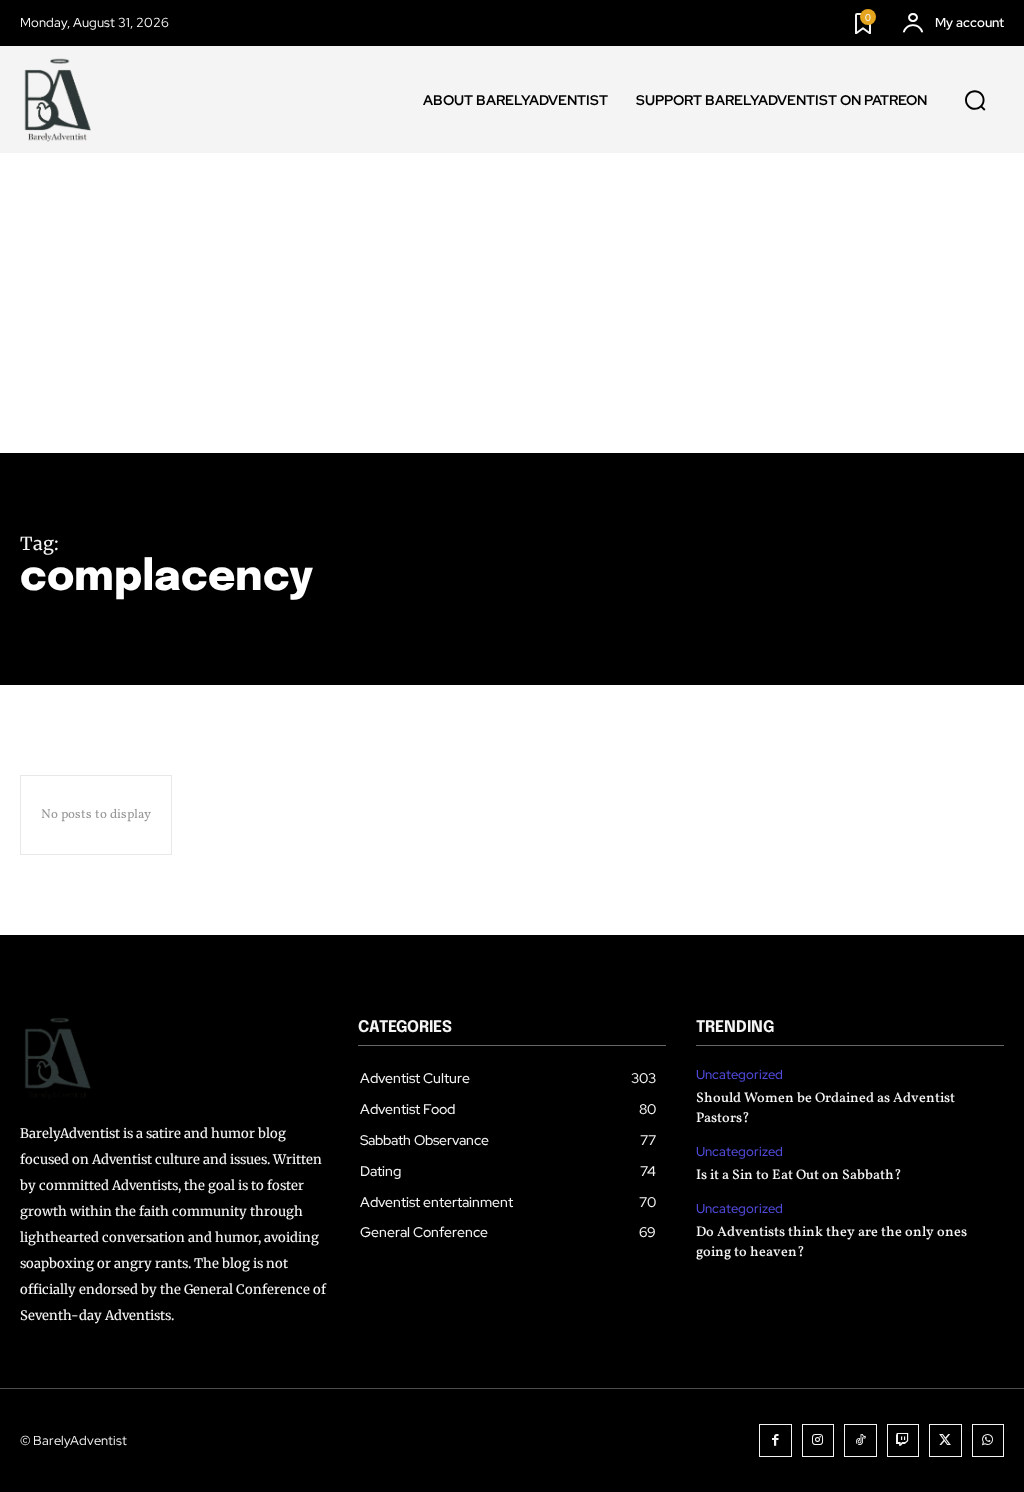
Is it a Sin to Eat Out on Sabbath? (799, 1175)
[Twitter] (945, 1440)
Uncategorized (739, 1075)
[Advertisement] (512, 303)
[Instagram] (818, 1440)
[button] (975, 100)
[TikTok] (860, 1440)
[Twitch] (903, 1440)
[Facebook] (775, 1440)
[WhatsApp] (988, 1440)
